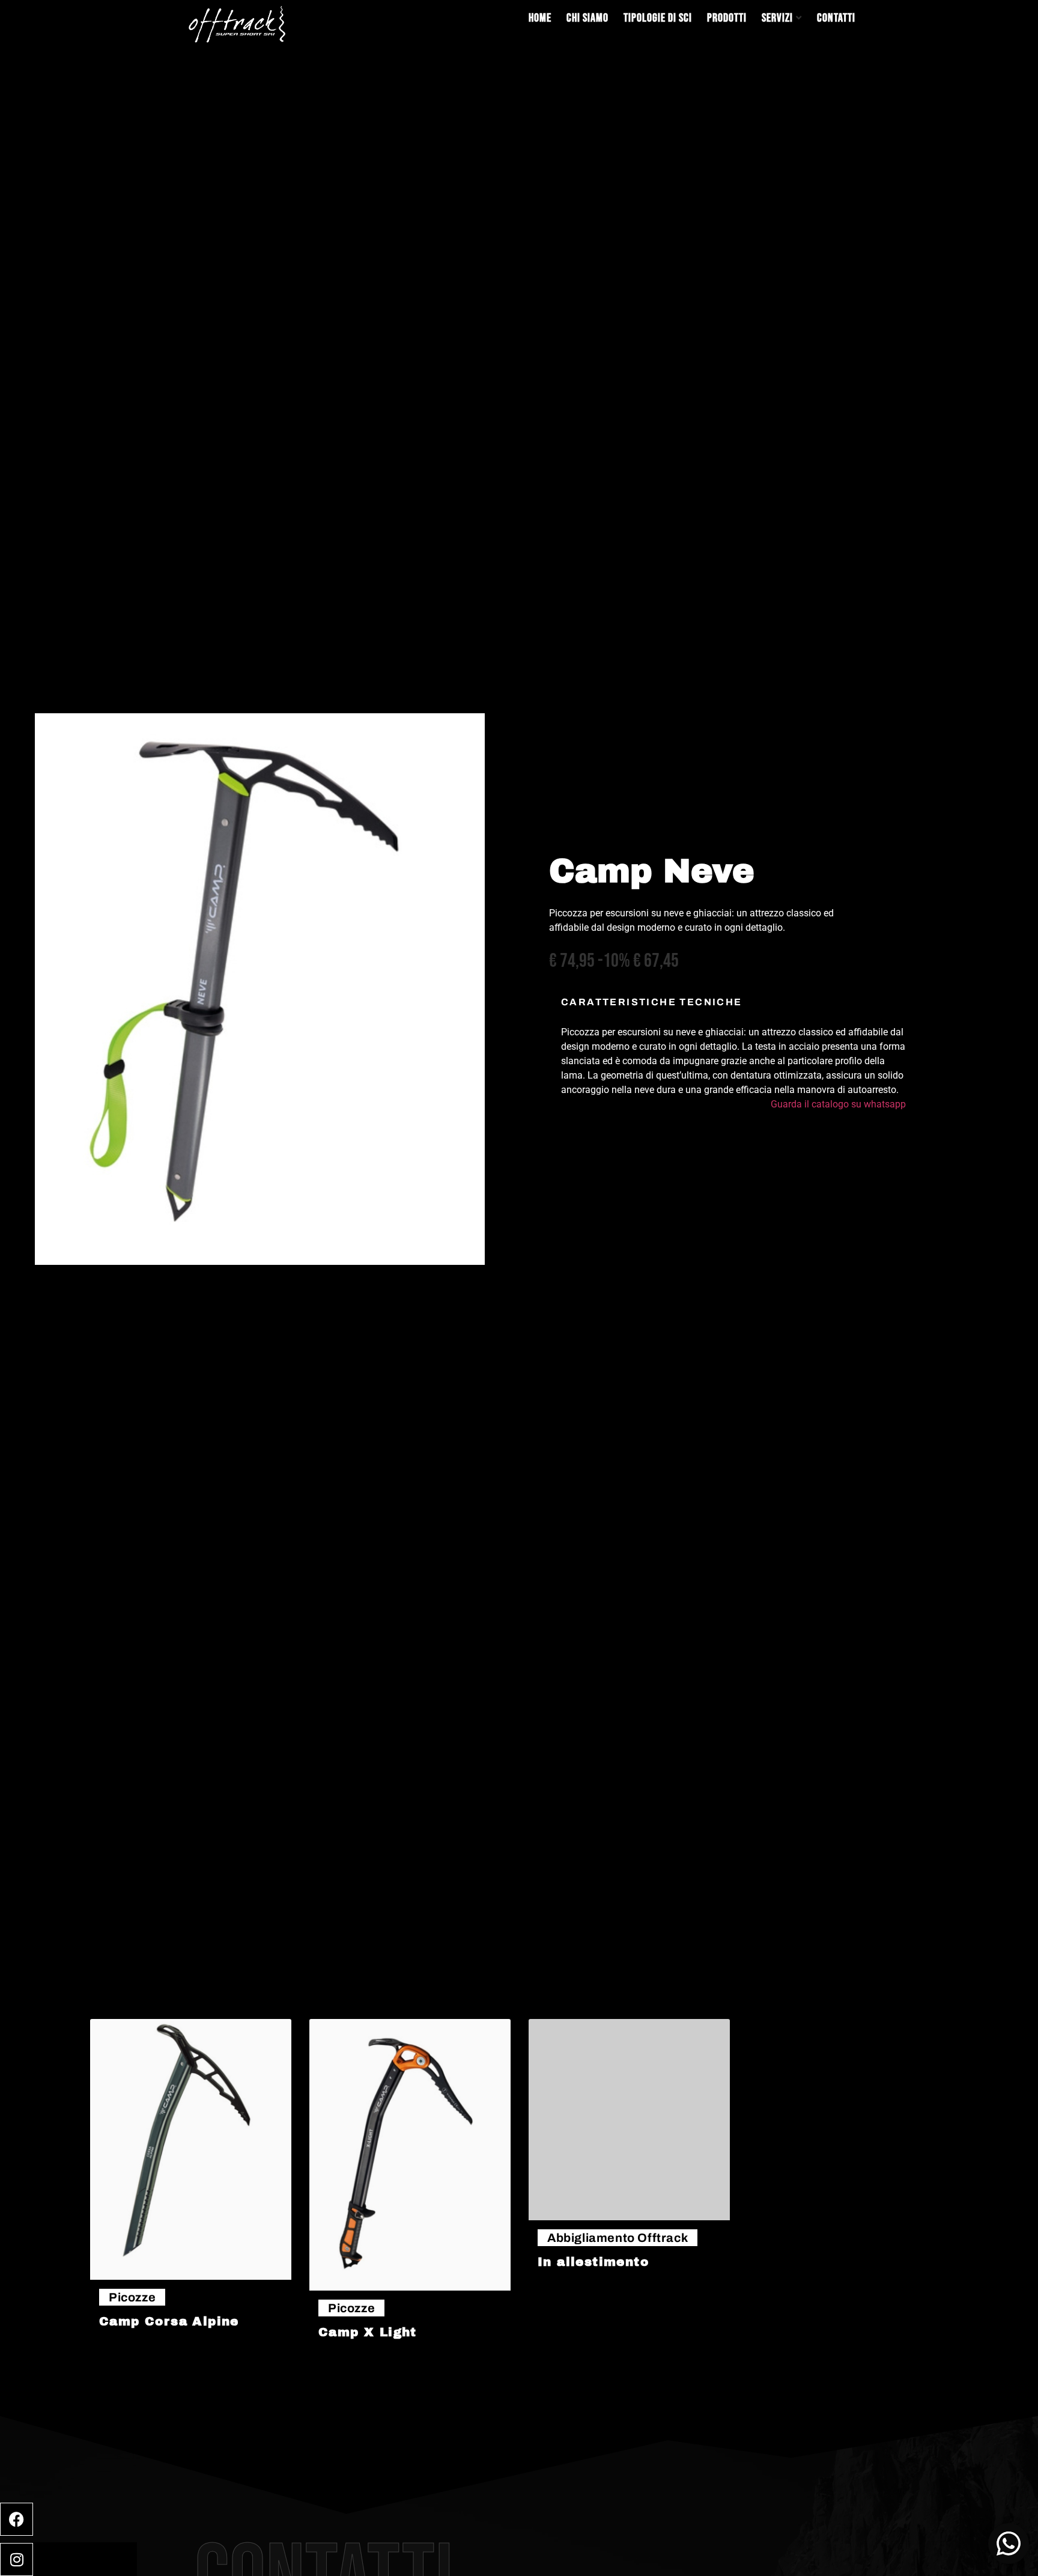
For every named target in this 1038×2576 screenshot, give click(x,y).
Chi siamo (587, 18)
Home (540, 18)
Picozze (132, 2297)
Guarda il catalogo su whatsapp (838, 1104)
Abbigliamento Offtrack (618, 2238)
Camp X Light (368, 2332)
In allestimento (593, 2262)
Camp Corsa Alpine (169, 2321)
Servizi (777, 18)
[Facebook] (17, 2519)
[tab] (733, 1059)
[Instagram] (17, 2559)
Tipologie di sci (658, 18)
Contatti (836, 18)
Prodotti (727, 18)
